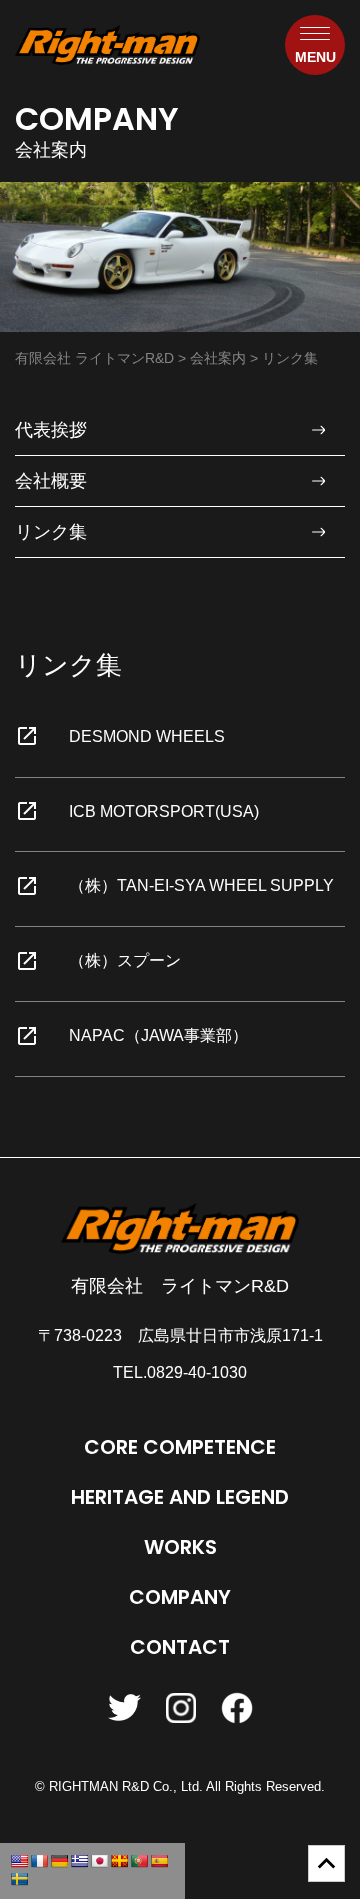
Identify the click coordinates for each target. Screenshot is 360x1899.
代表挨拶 (51, 430)
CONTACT (180, 1647)
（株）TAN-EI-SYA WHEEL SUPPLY (201, 885)
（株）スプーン (125, 960)
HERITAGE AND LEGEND (180, 1497)
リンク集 (51, 532)
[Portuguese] (139, 1861)
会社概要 (51, 481)
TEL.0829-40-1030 (180, 1372)
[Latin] (119, 1861)
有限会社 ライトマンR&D (180, 1286)
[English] (19, 1861)
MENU (315, 57)
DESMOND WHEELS (147, 736)
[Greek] (79, 1861)
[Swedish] (19, 1879)
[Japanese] (99, 1861)
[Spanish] (159, 1861)
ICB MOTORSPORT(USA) (164, 811)
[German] (59, 1861)
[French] (39, 1861)
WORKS (180, 1547)
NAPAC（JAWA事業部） (158, 1035)
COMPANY (180, 1597)
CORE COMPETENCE (180, 1447)
